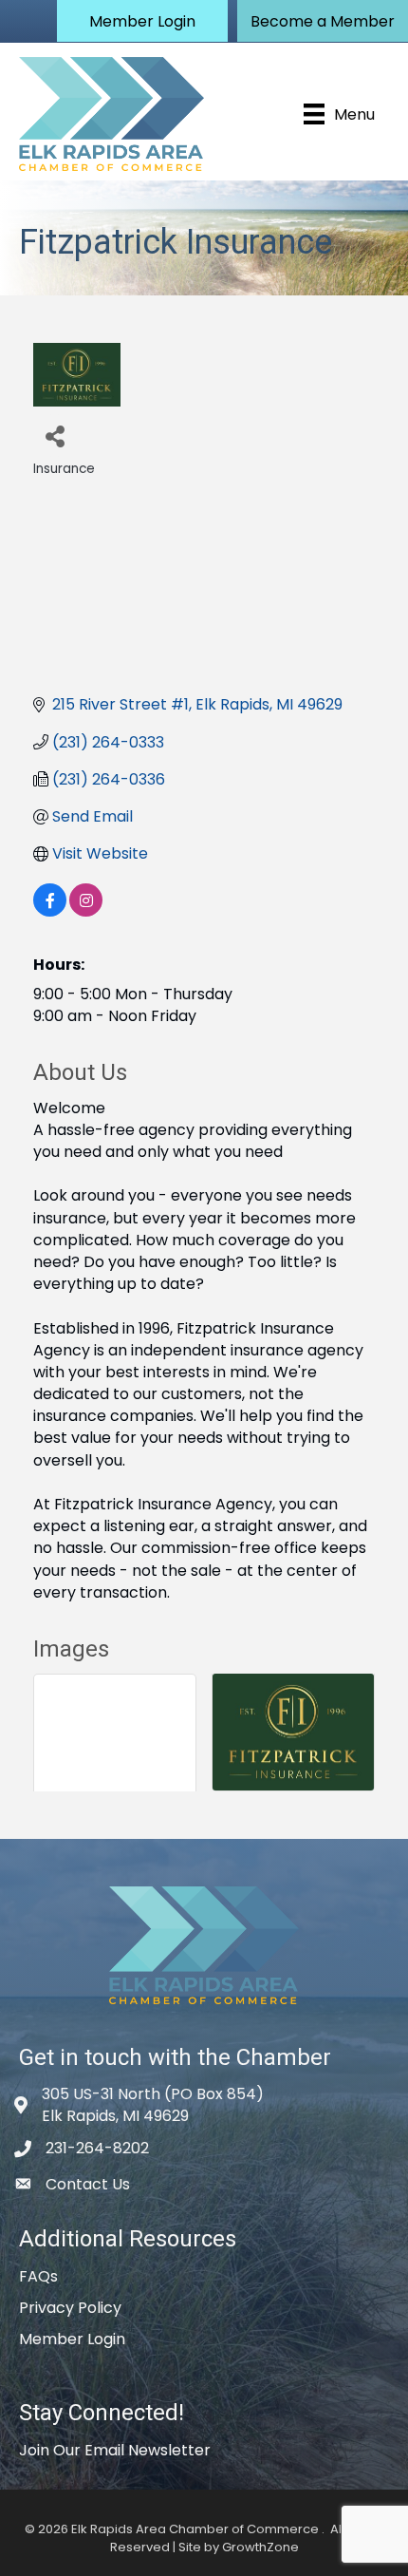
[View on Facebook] (50, 911)
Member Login (72, 2339)
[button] (142, 21)
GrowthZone (260, 2547)
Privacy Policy (70, 2308)
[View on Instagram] (86, 911)
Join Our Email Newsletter (115, 2450)
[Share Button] (55, 436)
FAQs (38, 2276)
